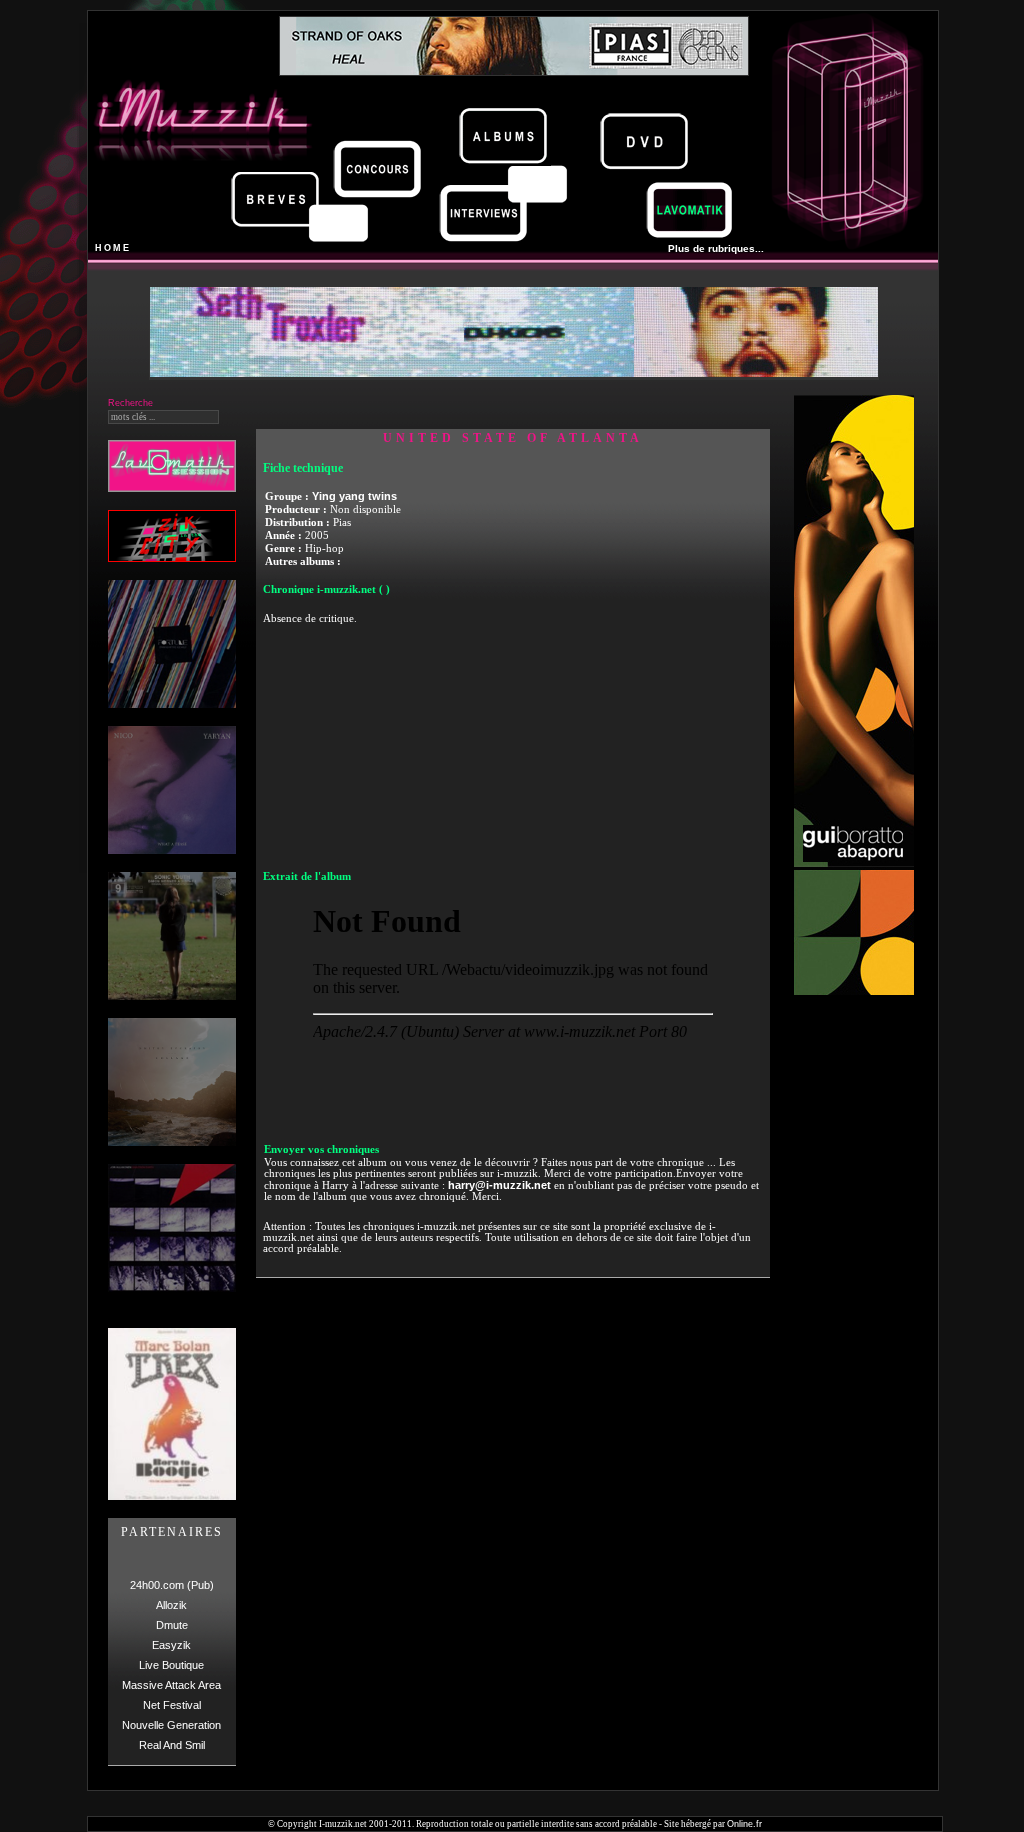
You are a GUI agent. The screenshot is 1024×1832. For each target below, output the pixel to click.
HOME (113, 248)
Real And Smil (172, 1745)
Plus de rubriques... (716, 248)
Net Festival (172, 1705)
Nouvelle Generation (171, 1725)
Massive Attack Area (171, 1685)
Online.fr (744, 1824)
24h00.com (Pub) (172, 1585)
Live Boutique (171, 1665)
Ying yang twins (354, 496)
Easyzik (171, 1645)
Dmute (172, 1625)
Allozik (171, 1605)
